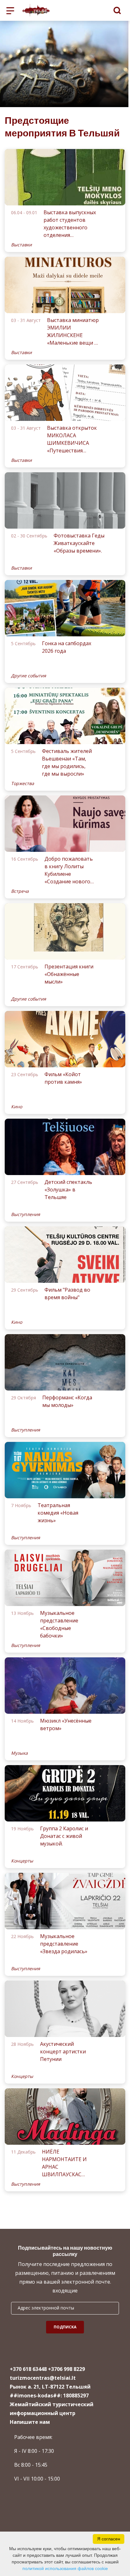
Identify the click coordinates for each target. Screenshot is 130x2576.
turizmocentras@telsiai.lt (43, 2378)
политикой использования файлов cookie (65, 2568)
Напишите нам (30, 2422)
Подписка (65, 2327)
